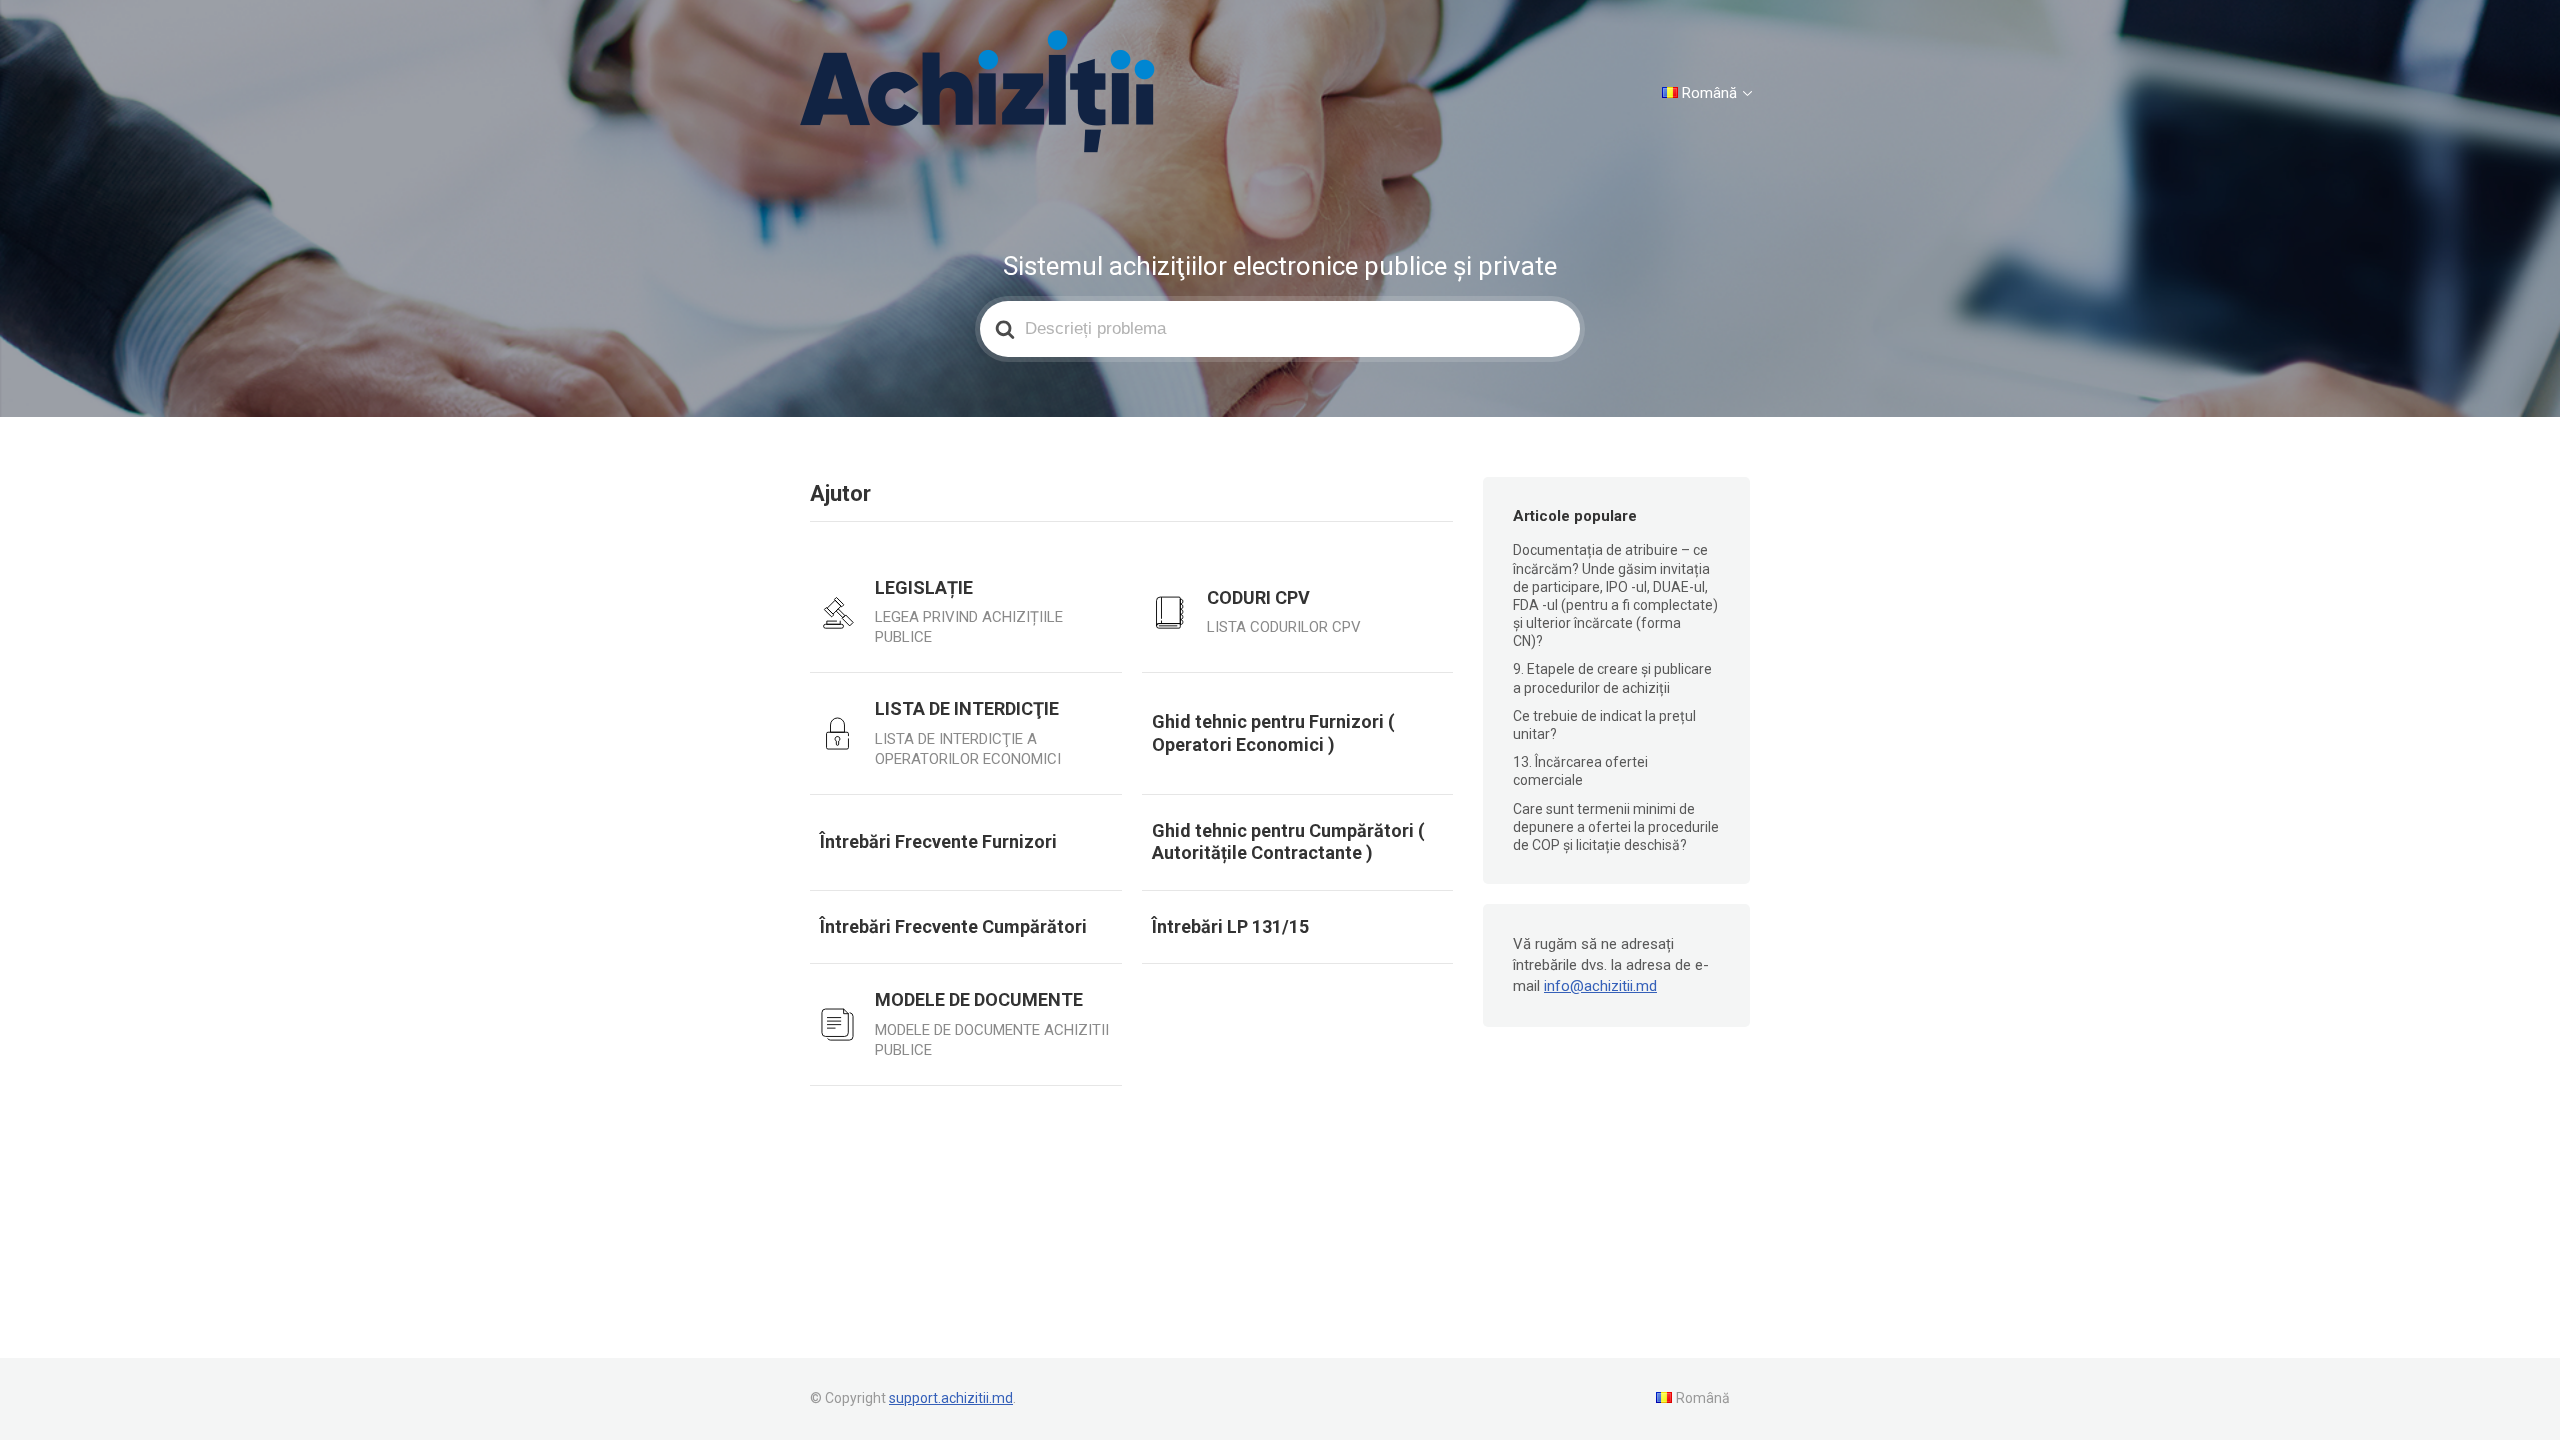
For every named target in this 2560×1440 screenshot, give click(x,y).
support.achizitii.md (951, 1398)
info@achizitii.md (1600, 986)
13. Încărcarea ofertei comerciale (1580, 771)
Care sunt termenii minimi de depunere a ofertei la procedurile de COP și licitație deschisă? (1616, 827)
